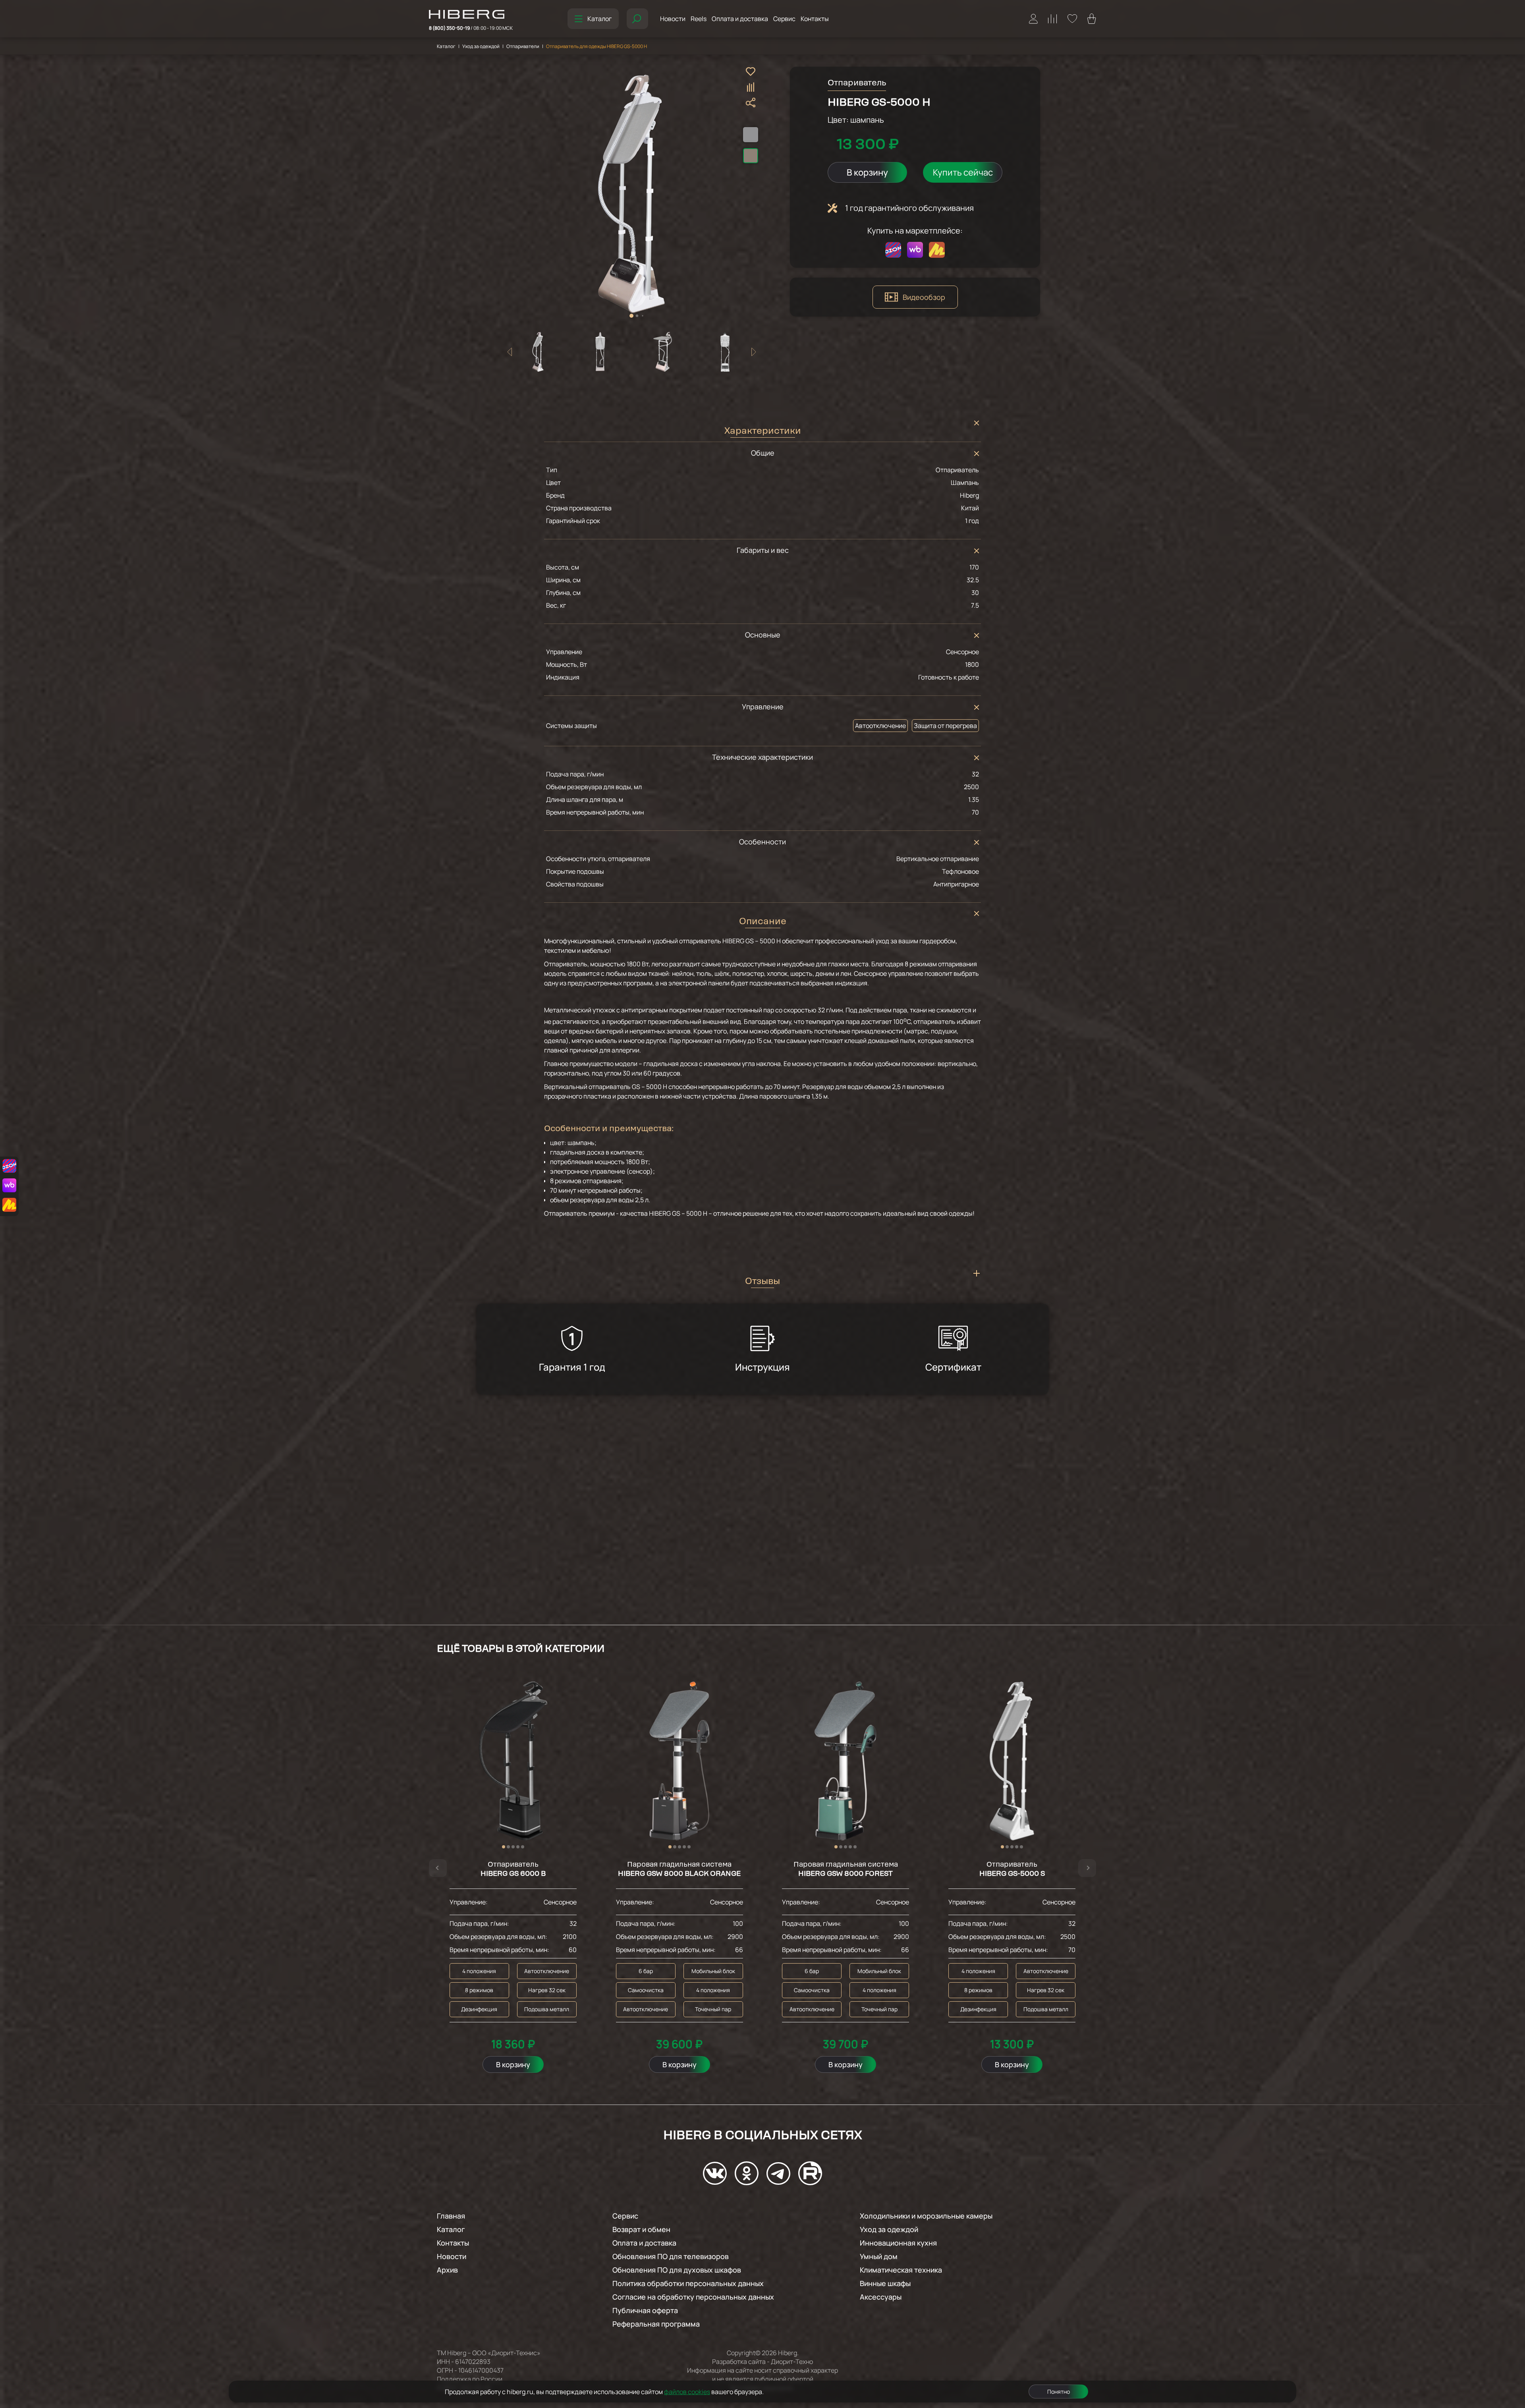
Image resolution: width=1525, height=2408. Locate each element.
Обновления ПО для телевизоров (671, 2256)
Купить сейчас (963, 172)
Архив (447, 2270)
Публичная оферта (645, 2310)
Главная (451, 2216)
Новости (673, 19)
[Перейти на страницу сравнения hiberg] (1053, 19)
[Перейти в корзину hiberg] (1092, 19)
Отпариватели (523, 46)
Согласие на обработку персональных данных (693, 2297)
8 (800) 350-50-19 (471, 28)
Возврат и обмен (641, 2229)
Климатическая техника (901, 2270)
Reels (699, 19)
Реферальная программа (656, 2324)
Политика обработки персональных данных (688, 2283)
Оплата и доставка (740, 19)
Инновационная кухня (898, 2243)
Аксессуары (881, 2297)
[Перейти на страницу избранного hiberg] (1072, 19)
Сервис (784, 19)
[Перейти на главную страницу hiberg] (471, 15)
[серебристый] (751, 135)
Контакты (815, 19)
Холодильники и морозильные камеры (926, 2216)
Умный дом (879, 2256)
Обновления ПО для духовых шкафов (677, 2270)
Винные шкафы (885, 2283)
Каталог (599, 19)
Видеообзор (924, 297)
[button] (631, 316)
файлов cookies (687, 2392)
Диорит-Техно (792, 2362)
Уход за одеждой (481, 46)
